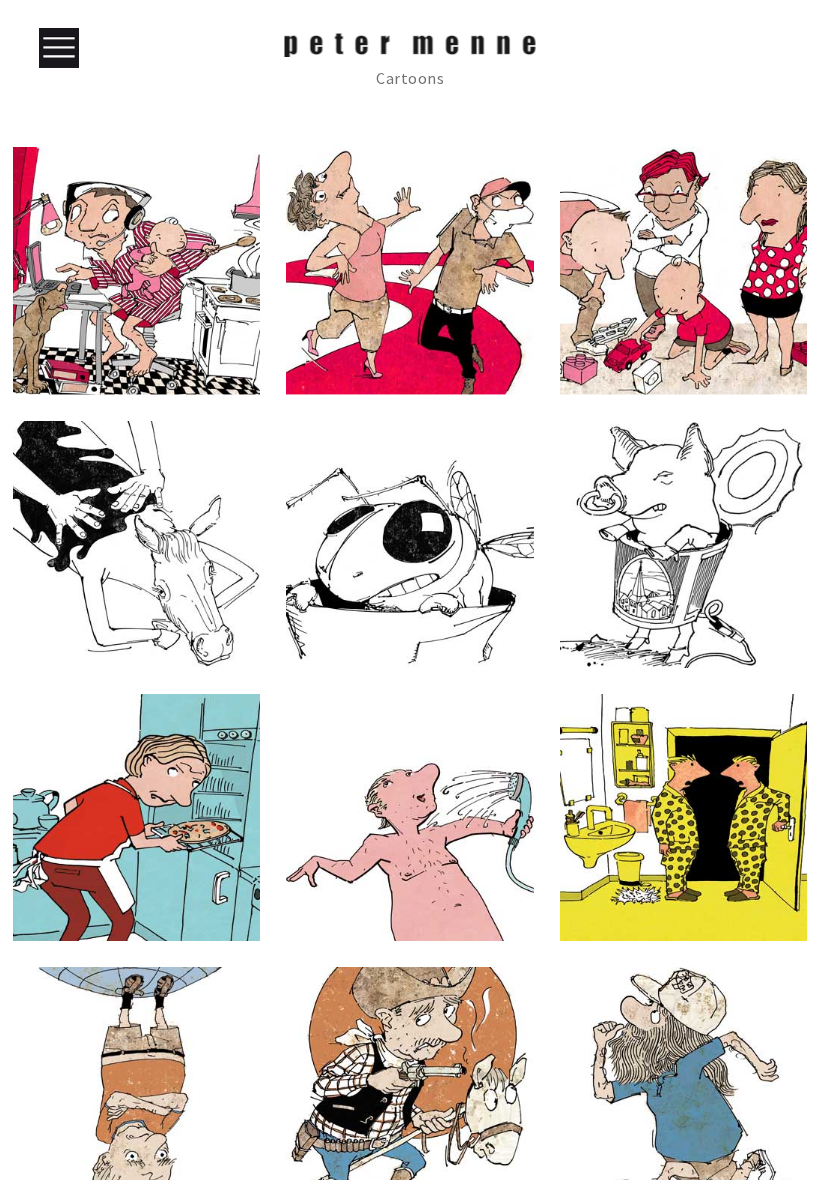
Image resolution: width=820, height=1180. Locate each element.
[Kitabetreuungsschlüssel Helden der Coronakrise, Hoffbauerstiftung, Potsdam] (683, 270)
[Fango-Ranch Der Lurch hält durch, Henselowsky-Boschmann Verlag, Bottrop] (136, 544)
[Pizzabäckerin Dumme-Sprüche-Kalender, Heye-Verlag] (136, 817)
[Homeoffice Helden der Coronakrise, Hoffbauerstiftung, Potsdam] (136, 270)
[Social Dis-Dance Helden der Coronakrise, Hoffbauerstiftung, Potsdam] (409, 270)
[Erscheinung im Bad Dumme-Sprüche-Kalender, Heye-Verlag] (683, 817)
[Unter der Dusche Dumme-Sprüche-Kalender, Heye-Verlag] (409, 817)
